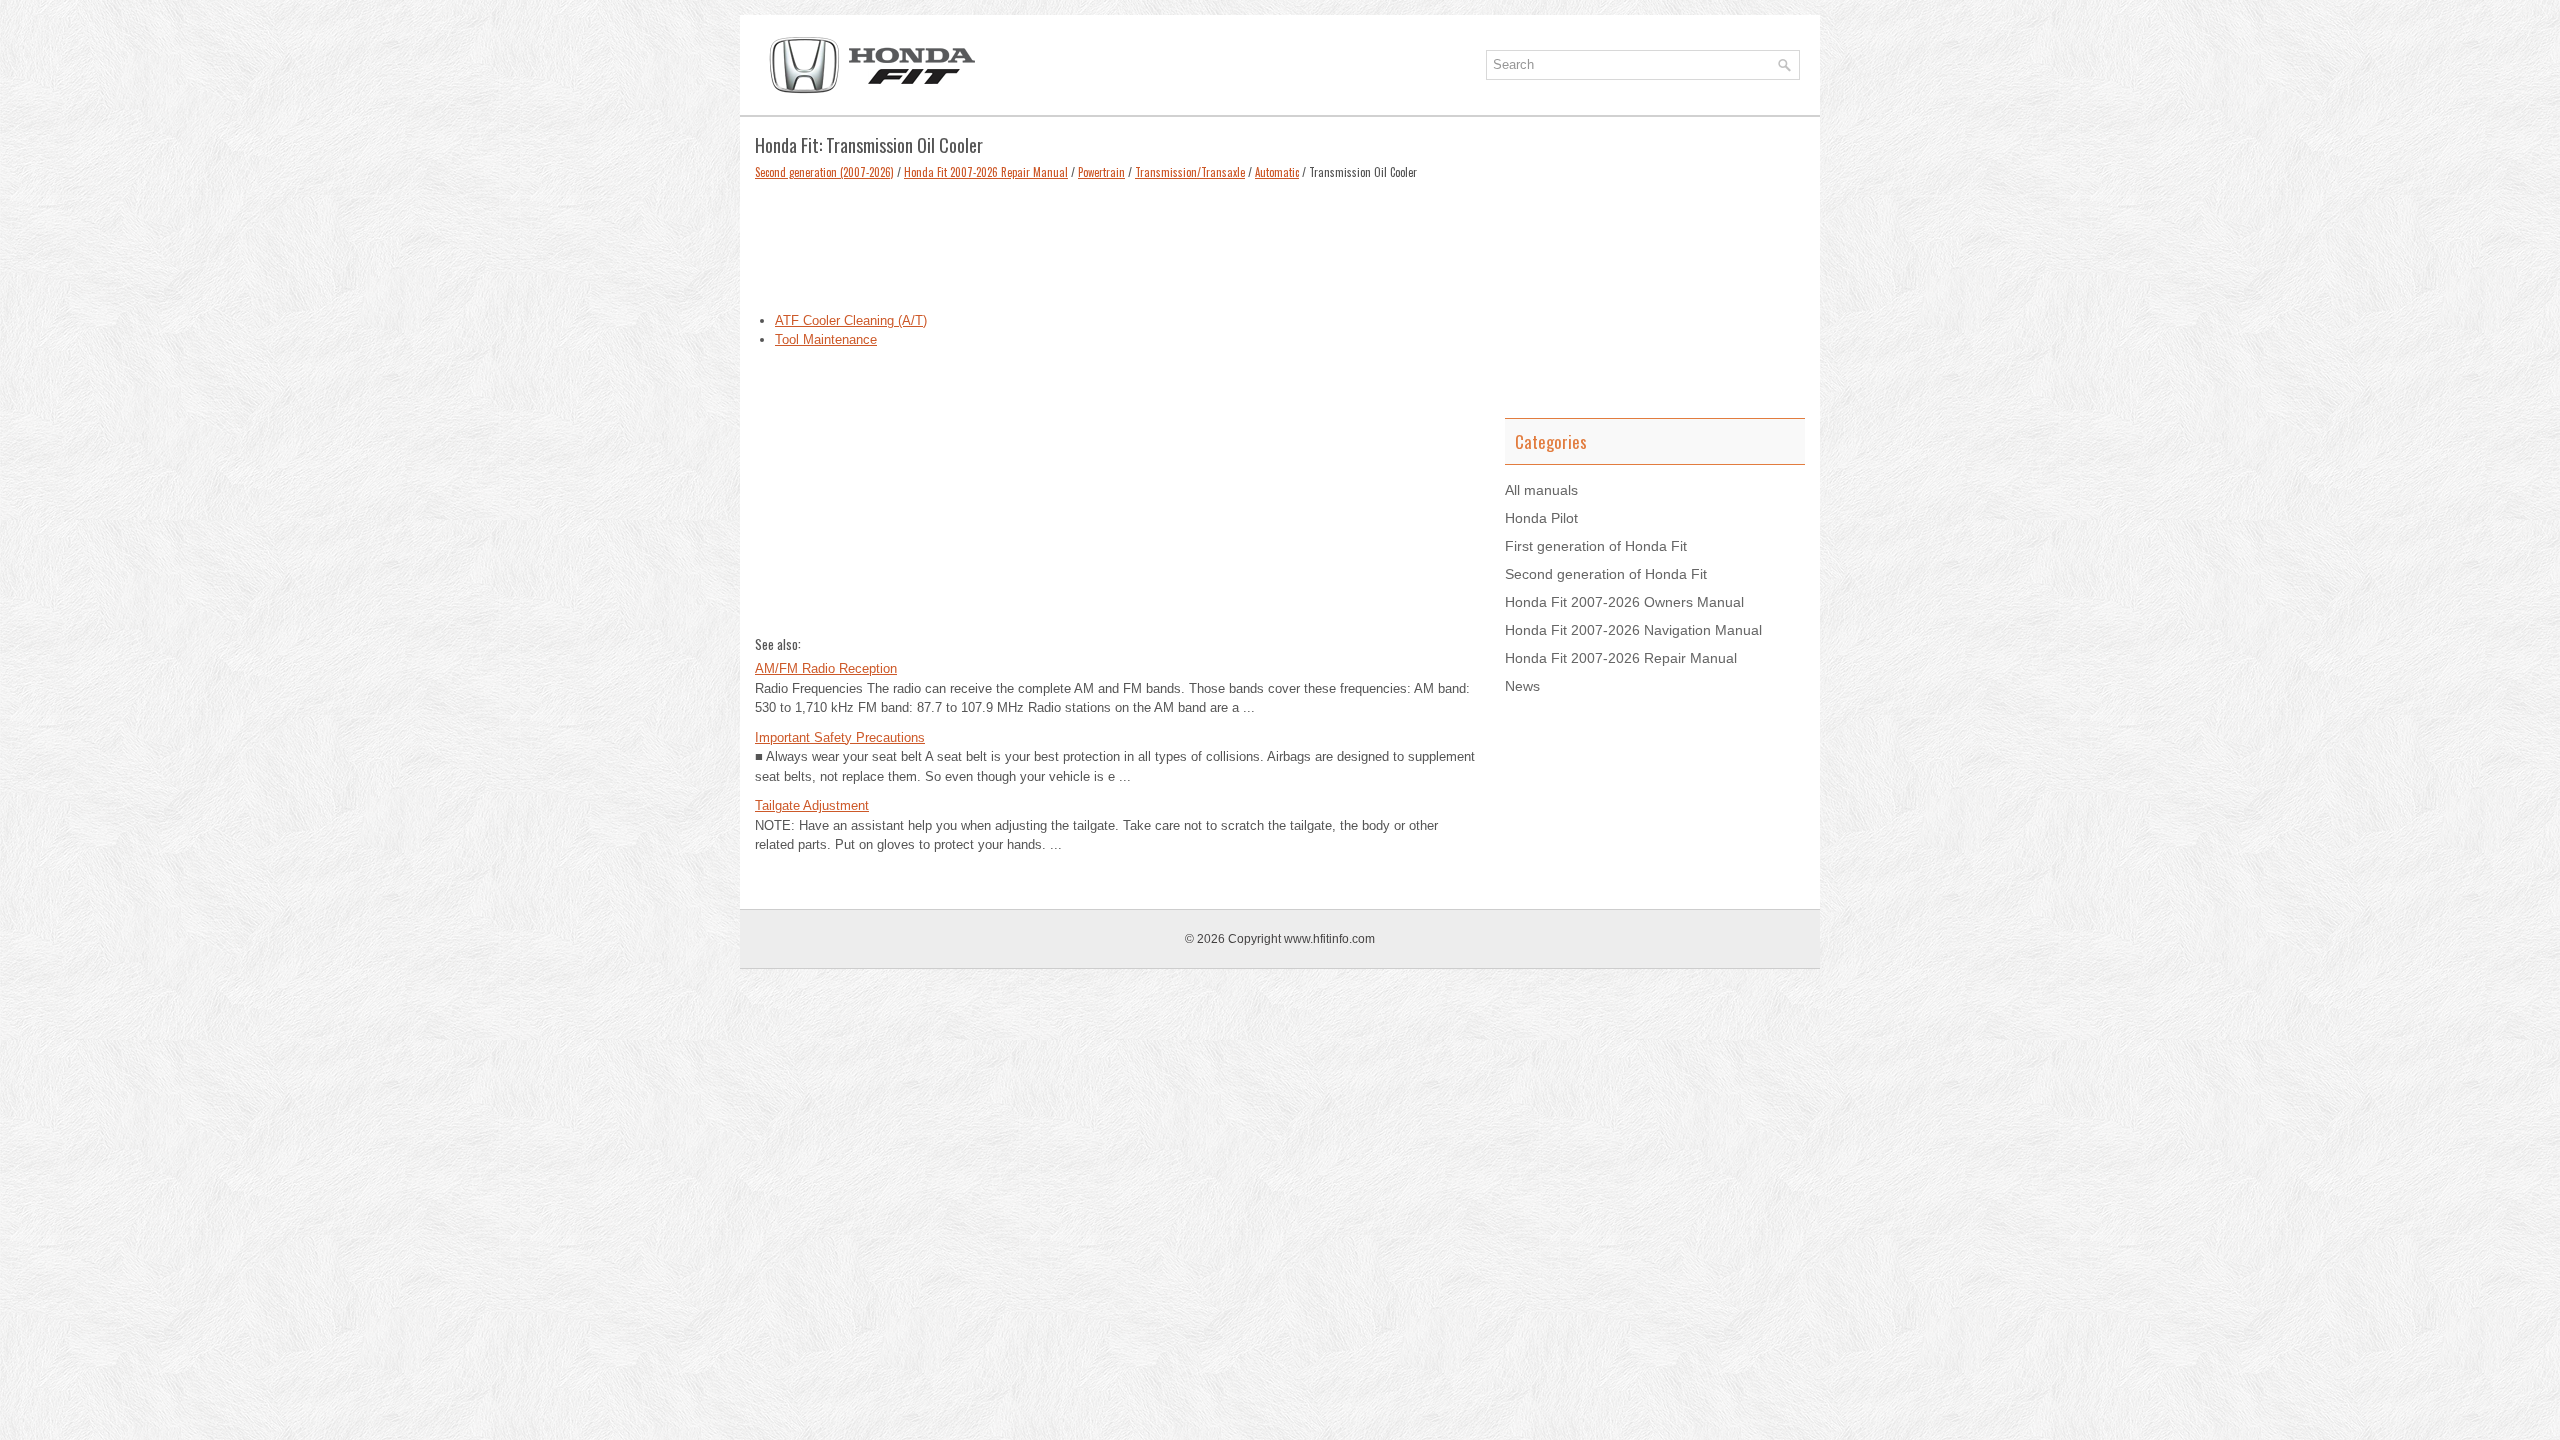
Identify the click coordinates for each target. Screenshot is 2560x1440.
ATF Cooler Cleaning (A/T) (851, 320)
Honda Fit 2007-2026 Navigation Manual (1633, 630)
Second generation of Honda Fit (1606, 574)
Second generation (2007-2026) (824, 172)
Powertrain (1101, 172)
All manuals (1541, 490)
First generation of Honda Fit (1596, 546)
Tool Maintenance (826, 339)
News (1522, 686)
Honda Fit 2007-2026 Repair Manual (986, 172)
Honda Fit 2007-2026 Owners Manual (1624, 602)
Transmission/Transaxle (1190, 172)
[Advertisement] (1115, 241)
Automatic (1277, 172)
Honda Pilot (1541, 518)
